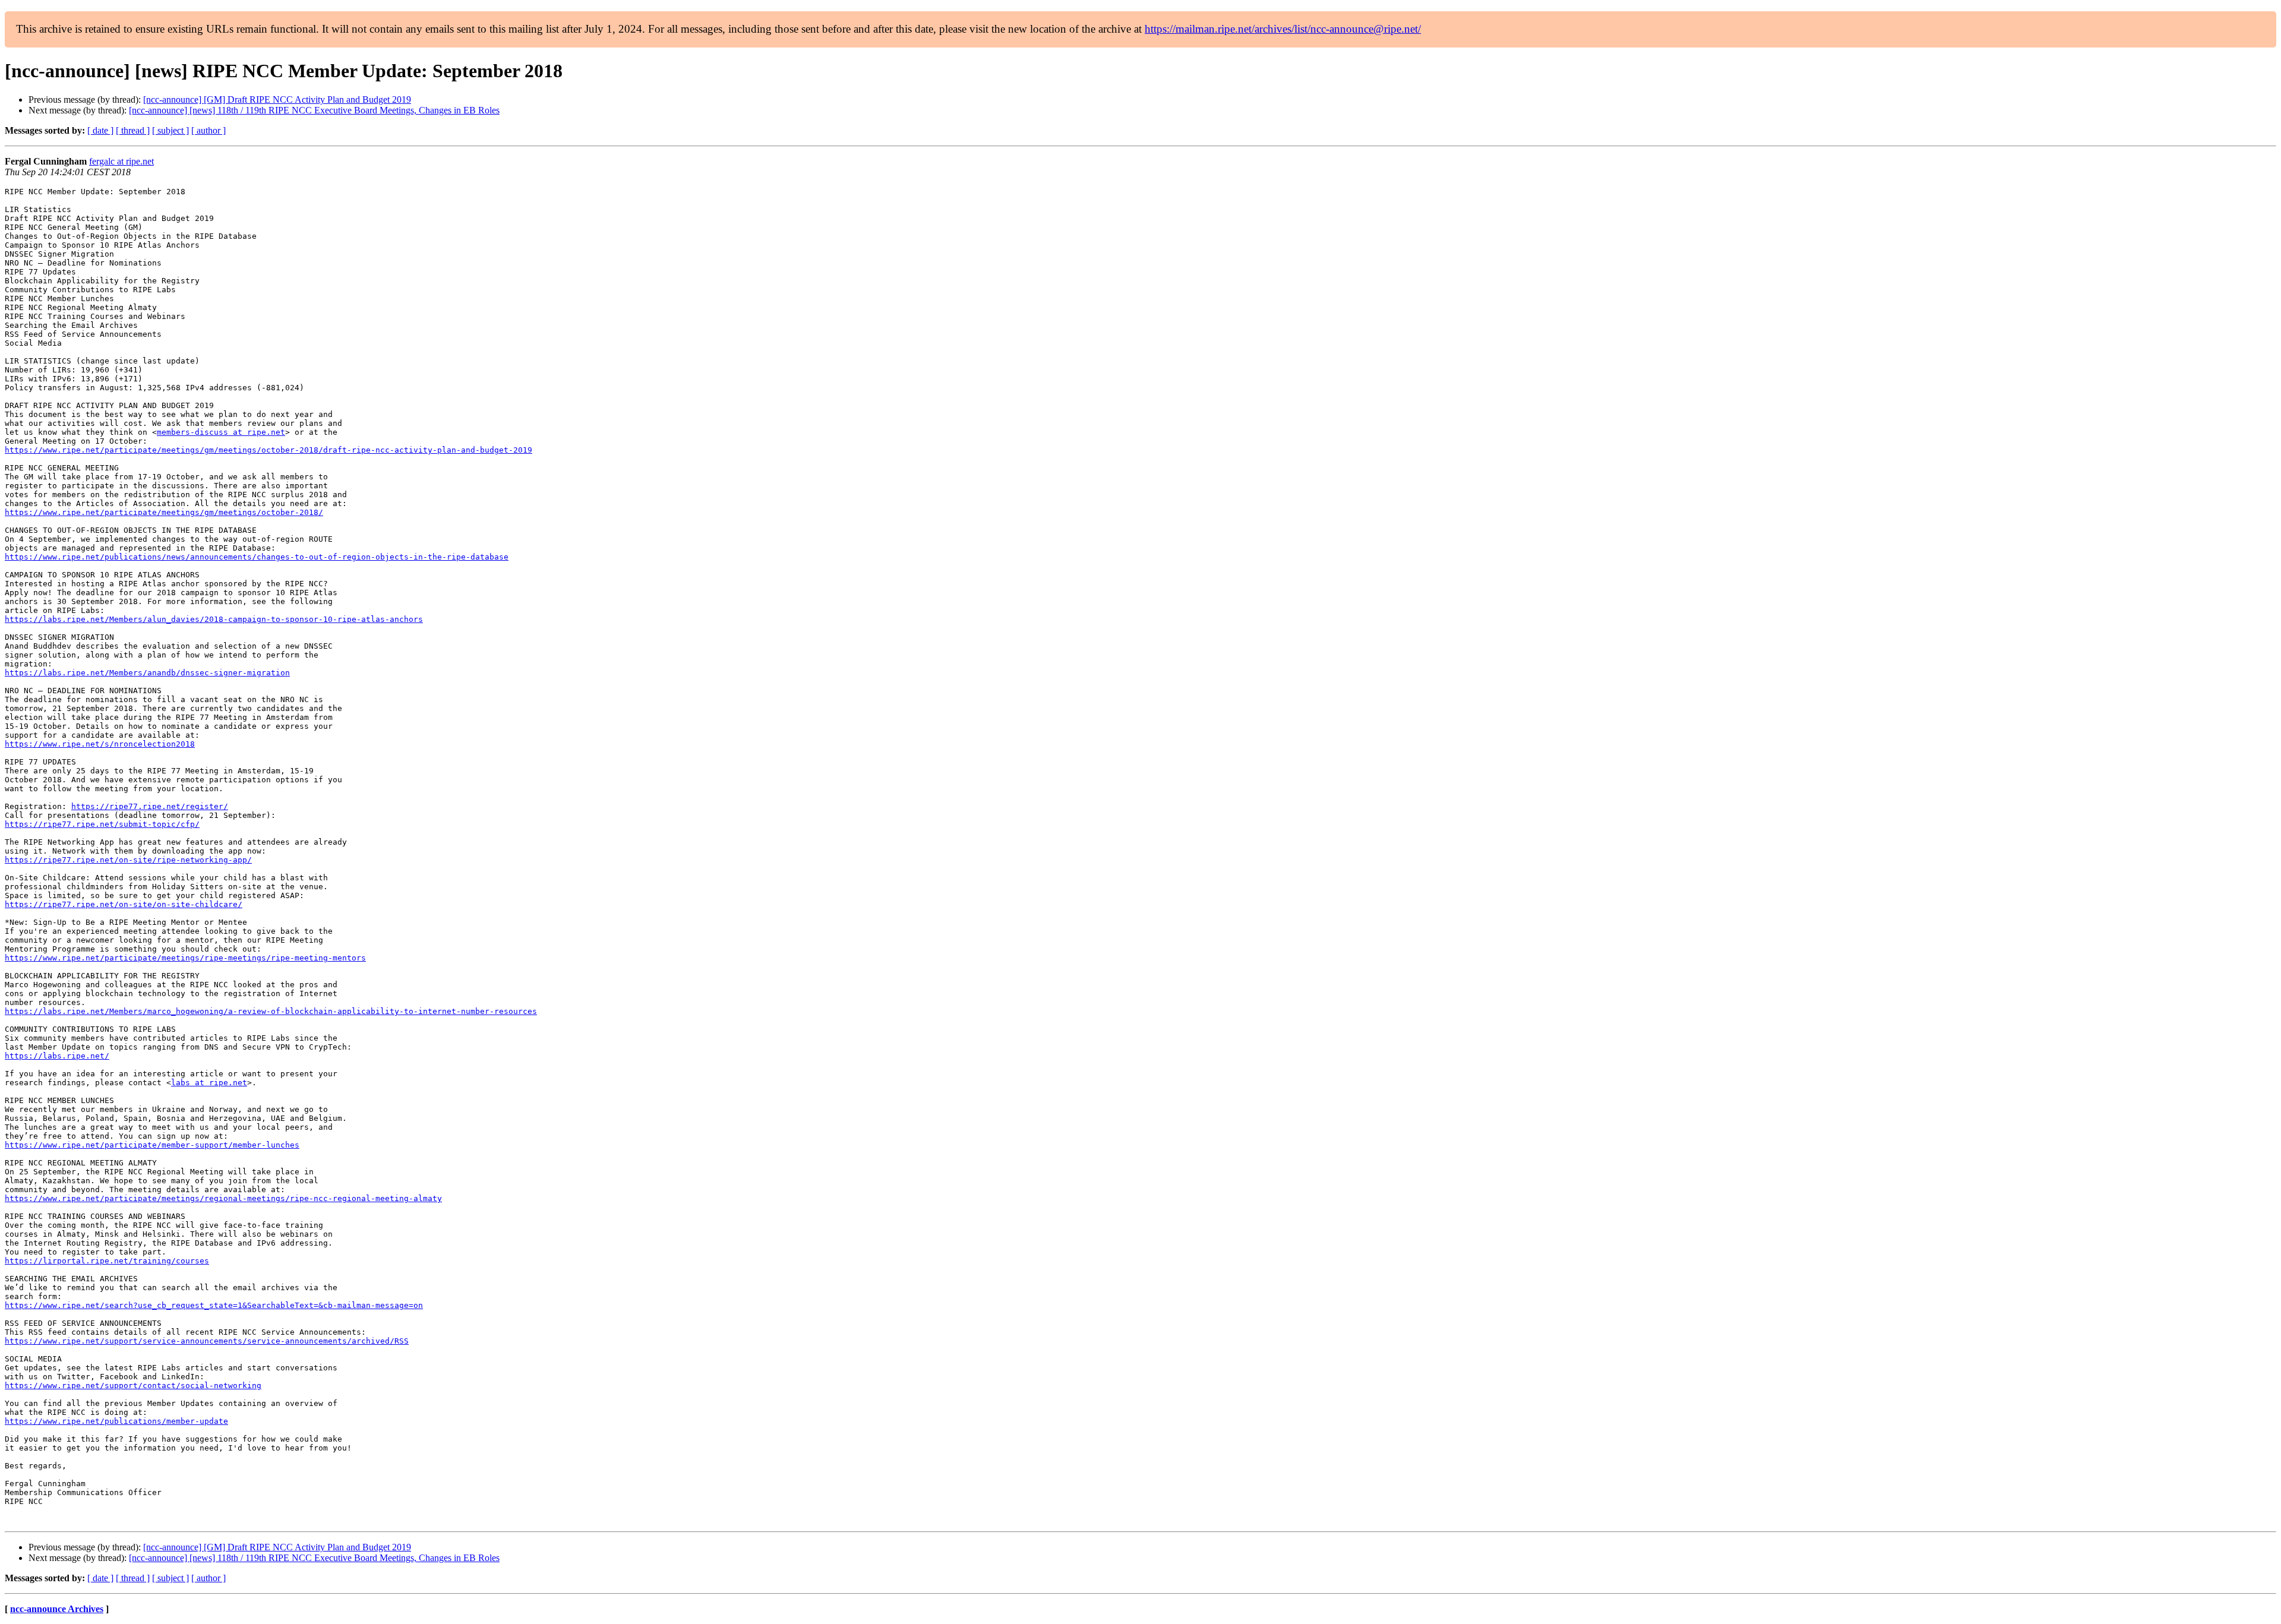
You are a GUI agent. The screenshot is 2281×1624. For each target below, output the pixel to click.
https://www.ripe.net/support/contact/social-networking (133, 1386)
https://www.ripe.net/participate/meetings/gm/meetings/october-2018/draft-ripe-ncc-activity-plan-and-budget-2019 (268, 450)
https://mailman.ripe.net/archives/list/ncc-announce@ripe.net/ (1283, 29)
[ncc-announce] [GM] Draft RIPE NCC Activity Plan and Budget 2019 (277, 99)
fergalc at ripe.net (121, 161)
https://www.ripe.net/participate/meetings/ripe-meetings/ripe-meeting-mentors (185, 958)
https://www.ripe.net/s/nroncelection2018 (100, 744)
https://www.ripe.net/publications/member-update (116, 1421)
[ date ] (100, 130)
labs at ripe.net (209, 1083)
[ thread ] (133, 130)
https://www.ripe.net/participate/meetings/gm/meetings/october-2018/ (164, 512)
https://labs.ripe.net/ (57, 1056)
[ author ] (208, 130)
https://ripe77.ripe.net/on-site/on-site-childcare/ (124, 904)
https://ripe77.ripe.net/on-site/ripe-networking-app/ (128, 860)
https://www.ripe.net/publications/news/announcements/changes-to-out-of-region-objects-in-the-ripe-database (257, 557)
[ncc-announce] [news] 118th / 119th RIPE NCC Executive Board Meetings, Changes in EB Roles (314, 110)
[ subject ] (170, 130)
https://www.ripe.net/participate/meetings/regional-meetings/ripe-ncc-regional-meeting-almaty (223, 1198)
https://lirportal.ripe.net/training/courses (107, 1261)
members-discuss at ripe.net (221, 432)
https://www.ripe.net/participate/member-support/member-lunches (152, 1145)
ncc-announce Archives (57, 1609)
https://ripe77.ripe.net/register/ (150, 806)
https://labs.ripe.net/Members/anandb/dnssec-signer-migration (147, 673)
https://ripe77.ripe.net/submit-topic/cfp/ (102, 824)
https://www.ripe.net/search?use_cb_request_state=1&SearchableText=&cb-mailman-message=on (214, 1305)
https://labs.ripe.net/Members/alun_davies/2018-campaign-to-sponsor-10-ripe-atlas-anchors (214, 619)
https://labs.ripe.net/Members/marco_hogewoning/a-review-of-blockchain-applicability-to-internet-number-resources (271, 1011)
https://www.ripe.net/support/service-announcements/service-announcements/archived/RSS (207, 1341)
